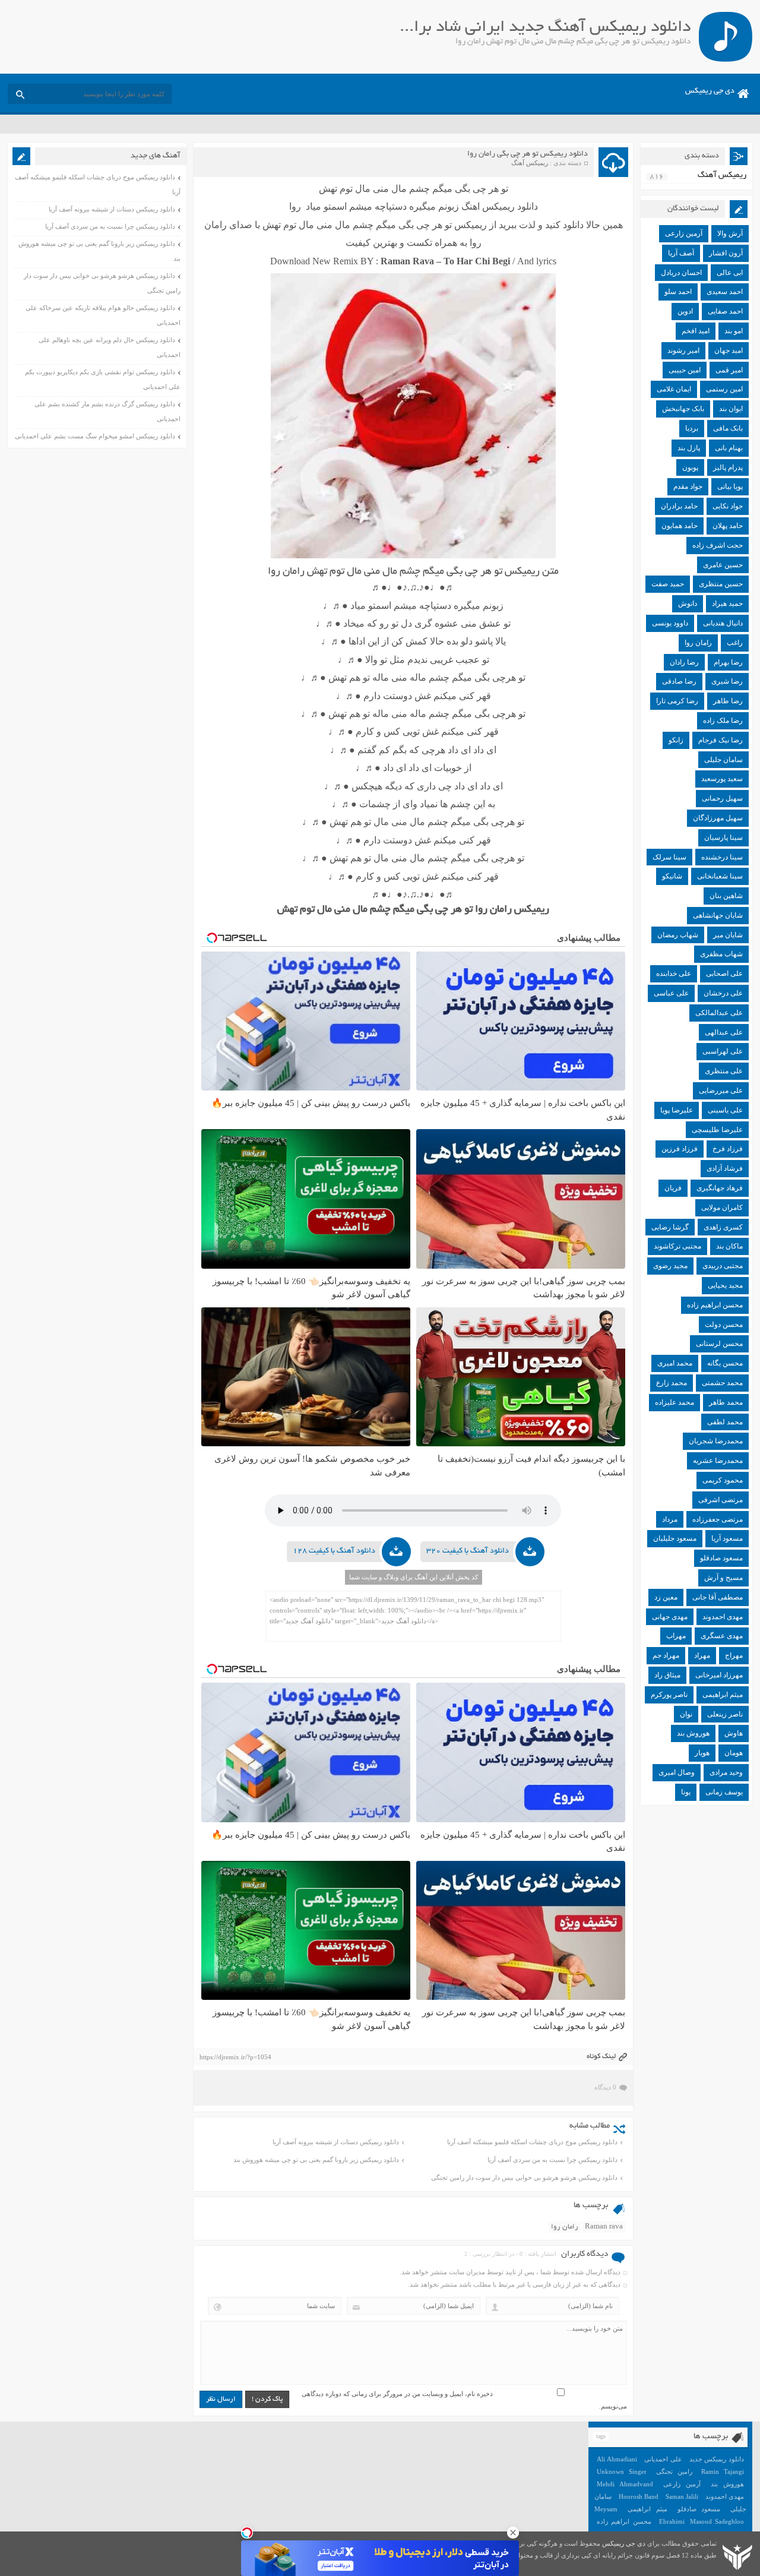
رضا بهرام (728, 662)
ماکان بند (729, 1246)
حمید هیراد (727, 603)
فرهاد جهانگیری (720, 1188)
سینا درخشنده (722, 857)
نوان (686, 1714)
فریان (673, 1188)
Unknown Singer (622, 2471)
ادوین (685, 311)
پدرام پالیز (728, 467)
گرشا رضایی (670, 1227)
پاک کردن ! (267, 2399)
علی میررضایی (721, 1091)
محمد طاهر (726, 1402)
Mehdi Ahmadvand (625, 2484)
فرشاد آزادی (725, 1168)
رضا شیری (727, 681)
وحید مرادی (726, 1772)
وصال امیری (677, 1772)
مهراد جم (666, 1655)
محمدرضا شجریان (716, 1441)
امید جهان (729, 350)
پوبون (690, 467)
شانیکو (672, 876)
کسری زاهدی (723, 1227)
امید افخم (696, 331)
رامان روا (565, 2227)
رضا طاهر (728, 701)
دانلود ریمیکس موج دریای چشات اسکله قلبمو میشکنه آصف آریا (532, 2142)
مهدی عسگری (722, 1636)
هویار (702, 1753)
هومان (734, 1753)
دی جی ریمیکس (710, 91)
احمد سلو (678, 292)
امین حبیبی (685, 370)
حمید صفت (668, 584)
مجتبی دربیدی (723, 1266)
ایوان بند (731, 409)
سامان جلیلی (723, 760)
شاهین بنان (726, 896)
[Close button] (513, 2533)
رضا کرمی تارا (677, 701)
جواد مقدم (688, 486)
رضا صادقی (679, 681)
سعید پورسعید (722, 779)
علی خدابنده (674, 973)
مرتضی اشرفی (721, 1500)
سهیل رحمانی (722, 798)
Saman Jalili (682, 2496)
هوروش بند (693, 1733)
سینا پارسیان (723, 837)
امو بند (734, 331)
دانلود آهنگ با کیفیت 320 (468, 1551)
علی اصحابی (724, 973)
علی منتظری (724, 1071)
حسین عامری (723, 565)
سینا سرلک (669, 857)
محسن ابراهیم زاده (715, 1305)
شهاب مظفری (721, 954)
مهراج (734, 1655)
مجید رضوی (670, 1266)
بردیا (692, 428)
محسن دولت (724, 1325)
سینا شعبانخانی (720, 876)
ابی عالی (730, 273)
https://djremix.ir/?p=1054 (235, 2057)
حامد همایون (680, 526)
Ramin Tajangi (723, 2471)
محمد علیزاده (674, 1402)
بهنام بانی (729, 448)
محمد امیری (675, 1363)
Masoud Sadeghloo (717, 2521)
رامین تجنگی (674, 2471)
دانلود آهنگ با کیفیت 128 (334, 1551)
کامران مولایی (722, 1208)
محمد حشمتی (722, 1383)
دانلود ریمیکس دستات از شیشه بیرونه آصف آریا (336, 2142)
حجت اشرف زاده (718, 545)
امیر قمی (729, 370)
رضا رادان (684, 662)
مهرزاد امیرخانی (719, 1675)
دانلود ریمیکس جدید (717, 2459)
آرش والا (730, 233)
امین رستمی (724, 389)
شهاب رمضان (678, 935)
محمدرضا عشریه (718, 1461)
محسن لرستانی (719, 1344)
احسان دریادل (681, 273)
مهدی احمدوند (723, 1617)
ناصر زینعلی (725, 1714)
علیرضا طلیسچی (717, 1130)
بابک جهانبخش (683, 409)
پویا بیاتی (730, 486)
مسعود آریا (727, 1538)
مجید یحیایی (725, 1285)
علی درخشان (723, 993)
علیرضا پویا (677, 1110)
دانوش (688, 603)
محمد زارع (672, 1383)
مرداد (670, 1519)
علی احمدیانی (663, 2459)
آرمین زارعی (684, 233)
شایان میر (728, 935)
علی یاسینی (725, 1110)
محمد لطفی (725, 1422)
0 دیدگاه (605, 2087)
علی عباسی (671, 993)
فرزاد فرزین (680, 1149)
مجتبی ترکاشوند (677, 1246)
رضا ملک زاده (723, 720)
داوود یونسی (670, 623)
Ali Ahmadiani (617, 2459)
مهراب (676, 1636)
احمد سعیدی (725, 292)
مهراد (702, 1655)
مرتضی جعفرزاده (718, 1519)
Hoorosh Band (639, 2496)
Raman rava (604, 2227)
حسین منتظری (721, 584)
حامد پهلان (728, 526)
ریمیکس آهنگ (530, 163)
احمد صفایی (725, 311)
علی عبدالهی (724, 1032)
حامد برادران (679, 506)
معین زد (666, 1597)
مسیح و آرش (723, 1578)
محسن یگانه (725, 1363)
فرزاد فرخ (728, 1149)
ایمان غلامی (674, 389)
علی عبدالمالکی (719, 1013)
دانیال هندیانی (723, 623)
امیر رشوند (683, 350)
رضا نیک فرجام (721, 740)
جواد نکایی (728, 506)
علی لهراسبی (723, 1051)
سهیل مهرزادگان (718, 818)
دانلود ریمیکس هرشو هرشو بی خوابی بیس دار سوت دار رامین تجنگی (524, 2177)
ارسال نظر (221, 2399)
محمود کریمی (723, 1480)
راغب (735, 643)
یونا (686, 1792)
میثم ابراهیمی (723, 1695)
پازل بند (689, 448)
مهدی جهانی (670, 1617)
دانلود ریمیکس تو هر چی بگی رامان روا (528, 154)
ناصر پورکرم (669, 1695)
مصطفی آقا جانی (718, 1597)
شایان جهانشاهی (718, 915)
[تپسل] (247, 2533)
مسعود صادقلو (721, 1558)
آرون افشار (726, 253)
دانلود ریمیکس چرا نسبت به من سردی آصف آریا (552, 2160)
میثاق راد (667, 1675)
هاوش (734, 1733)
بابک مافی (728, 428)
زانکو (676, 740)
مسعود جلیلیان (675, 1538)
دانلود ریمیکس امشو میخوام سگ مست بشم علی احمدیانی (95, 436)
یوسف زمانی (724, 1792)
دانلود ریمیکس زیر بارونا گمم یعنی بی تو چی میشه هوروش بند (316, 2160)
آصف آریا (681, 253)
